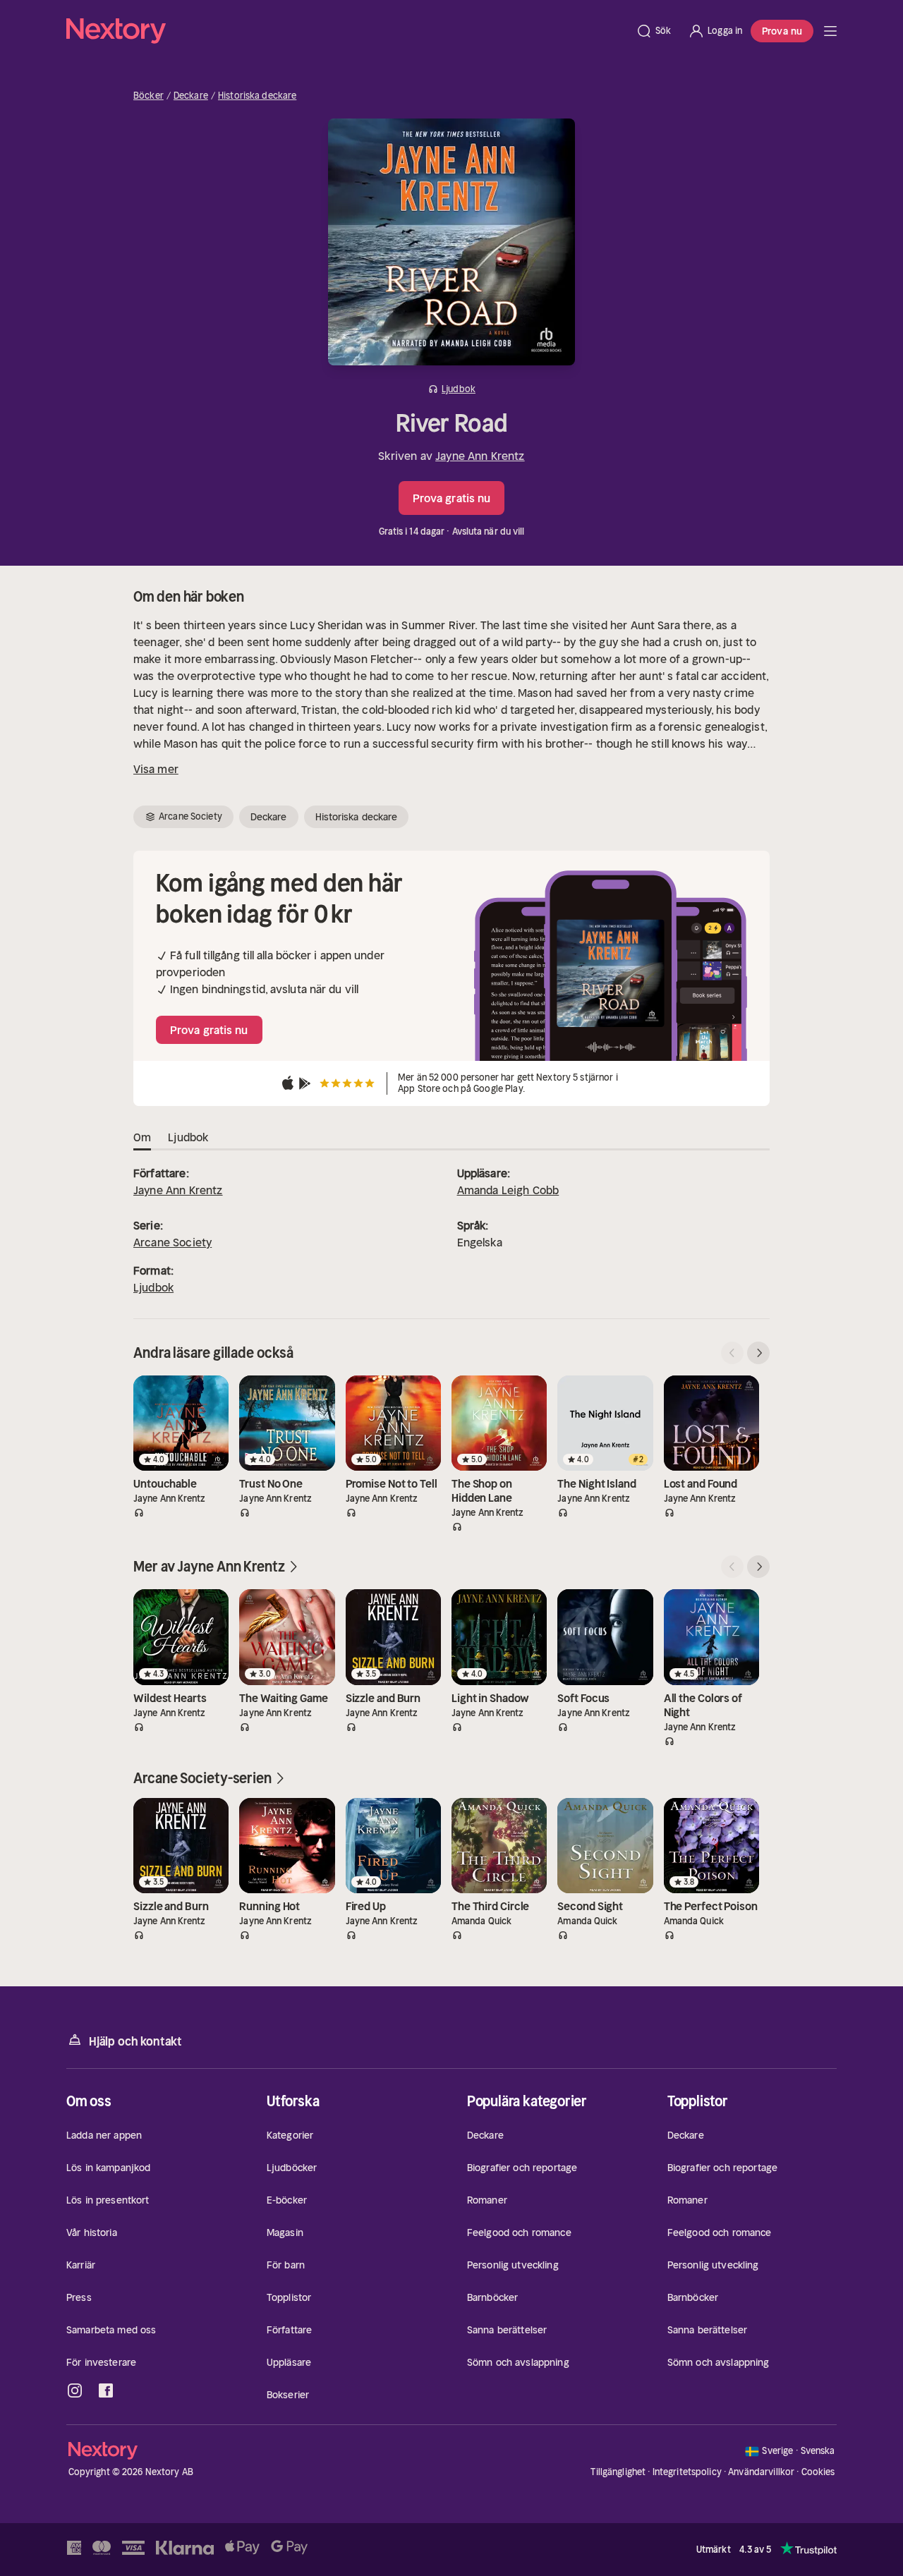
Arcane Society (172, 1242)
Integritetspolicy (687, 2472)
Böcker (149, 96)
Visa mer (156, 769)
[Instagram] (75, 2390)
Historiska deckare (257, 96)
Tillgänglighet (618, 2472)
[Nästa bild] (758, 1353)
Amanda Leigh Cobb (508, 1190)
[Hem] (347, 31)
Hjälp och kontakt (135, 2041)
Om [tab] (142, 1137)
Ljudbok (153, 1287)
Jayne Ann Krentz (480, 456)
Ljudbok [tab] (188, 1137)
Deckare (191, 96)
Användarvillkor (761, 2472)
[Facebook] (106, 2390)
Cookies (818, 2472)
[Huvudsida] (830, 31)
